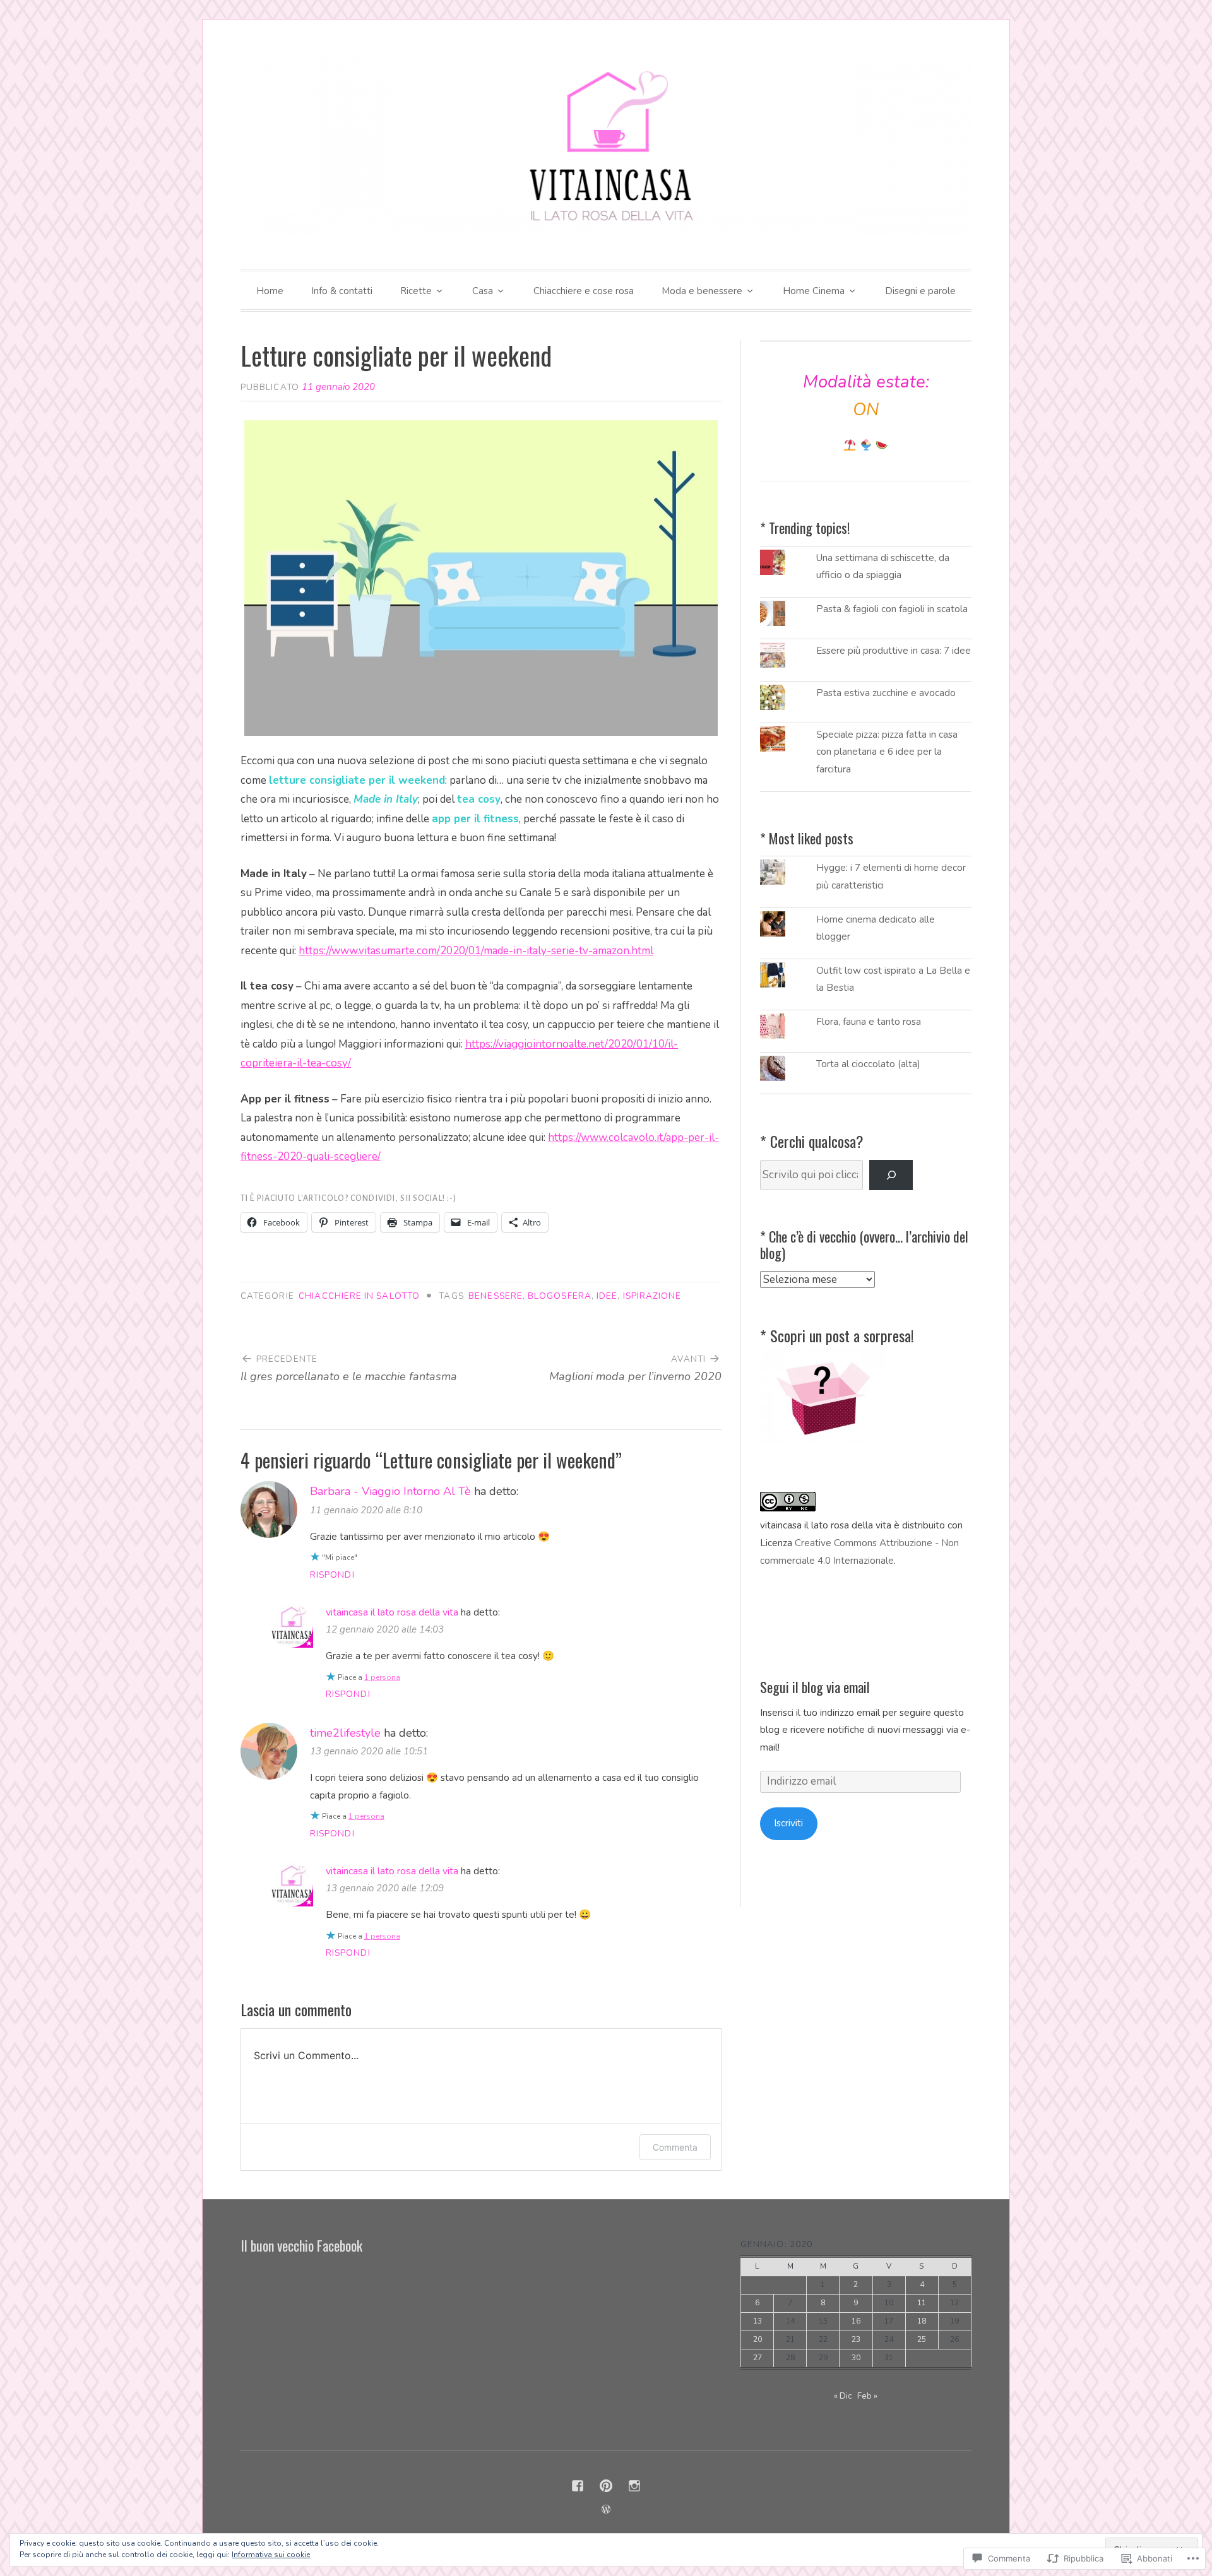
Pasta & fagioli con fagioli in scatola (892, 609)
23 (856, 2339)
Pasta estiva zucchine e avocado (886, 693)
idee (607, 1296)
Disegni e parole (920, 291)
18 (922, 2321)
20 (757, 2339)
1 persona (382, 1677)
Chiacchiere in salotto (359, 1296)
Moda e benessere (702, 291)
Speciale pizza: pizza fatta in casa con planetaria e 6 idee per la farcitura (887, 752)
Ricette (416, 291)
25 (922, 2339)
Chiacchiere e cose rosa (584, 291)
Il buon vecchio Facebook (301, 2245)
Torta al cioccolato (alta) (868, 1064)
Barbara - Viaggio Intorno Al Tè (390, 1491)
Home (270, 291)
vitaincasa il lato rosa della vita (392, 1612)
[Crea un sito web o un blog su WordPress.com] (606, 2510)
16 (856, 2321)
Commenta (675, 2147)
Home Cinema (814, 291)
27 (757, 2358)
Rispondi (332, 1575)
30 (856, 2358)
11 (922, 2303)
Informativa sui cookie (271, 2555)
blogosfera (560, 1296)
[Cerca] (891, 1175)
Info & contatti (342, 291)
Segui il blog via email (815, 1687)
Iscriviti (788, 1823)
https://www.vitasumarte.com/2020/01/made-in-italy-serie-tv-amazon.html (476, 951)
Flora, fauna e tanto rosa (869, 1022)
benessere (496, 1296)
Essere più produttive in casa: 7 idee (894, 651)
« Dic (843, 2396)
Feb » (867, 2396)
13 (757, 2321)
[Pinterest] (606, 2486)
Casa (483, 291)
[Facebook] (578, 2486)
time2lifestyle (345, 1733)
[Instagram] (634, 2486)
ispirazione (652, 1296)
